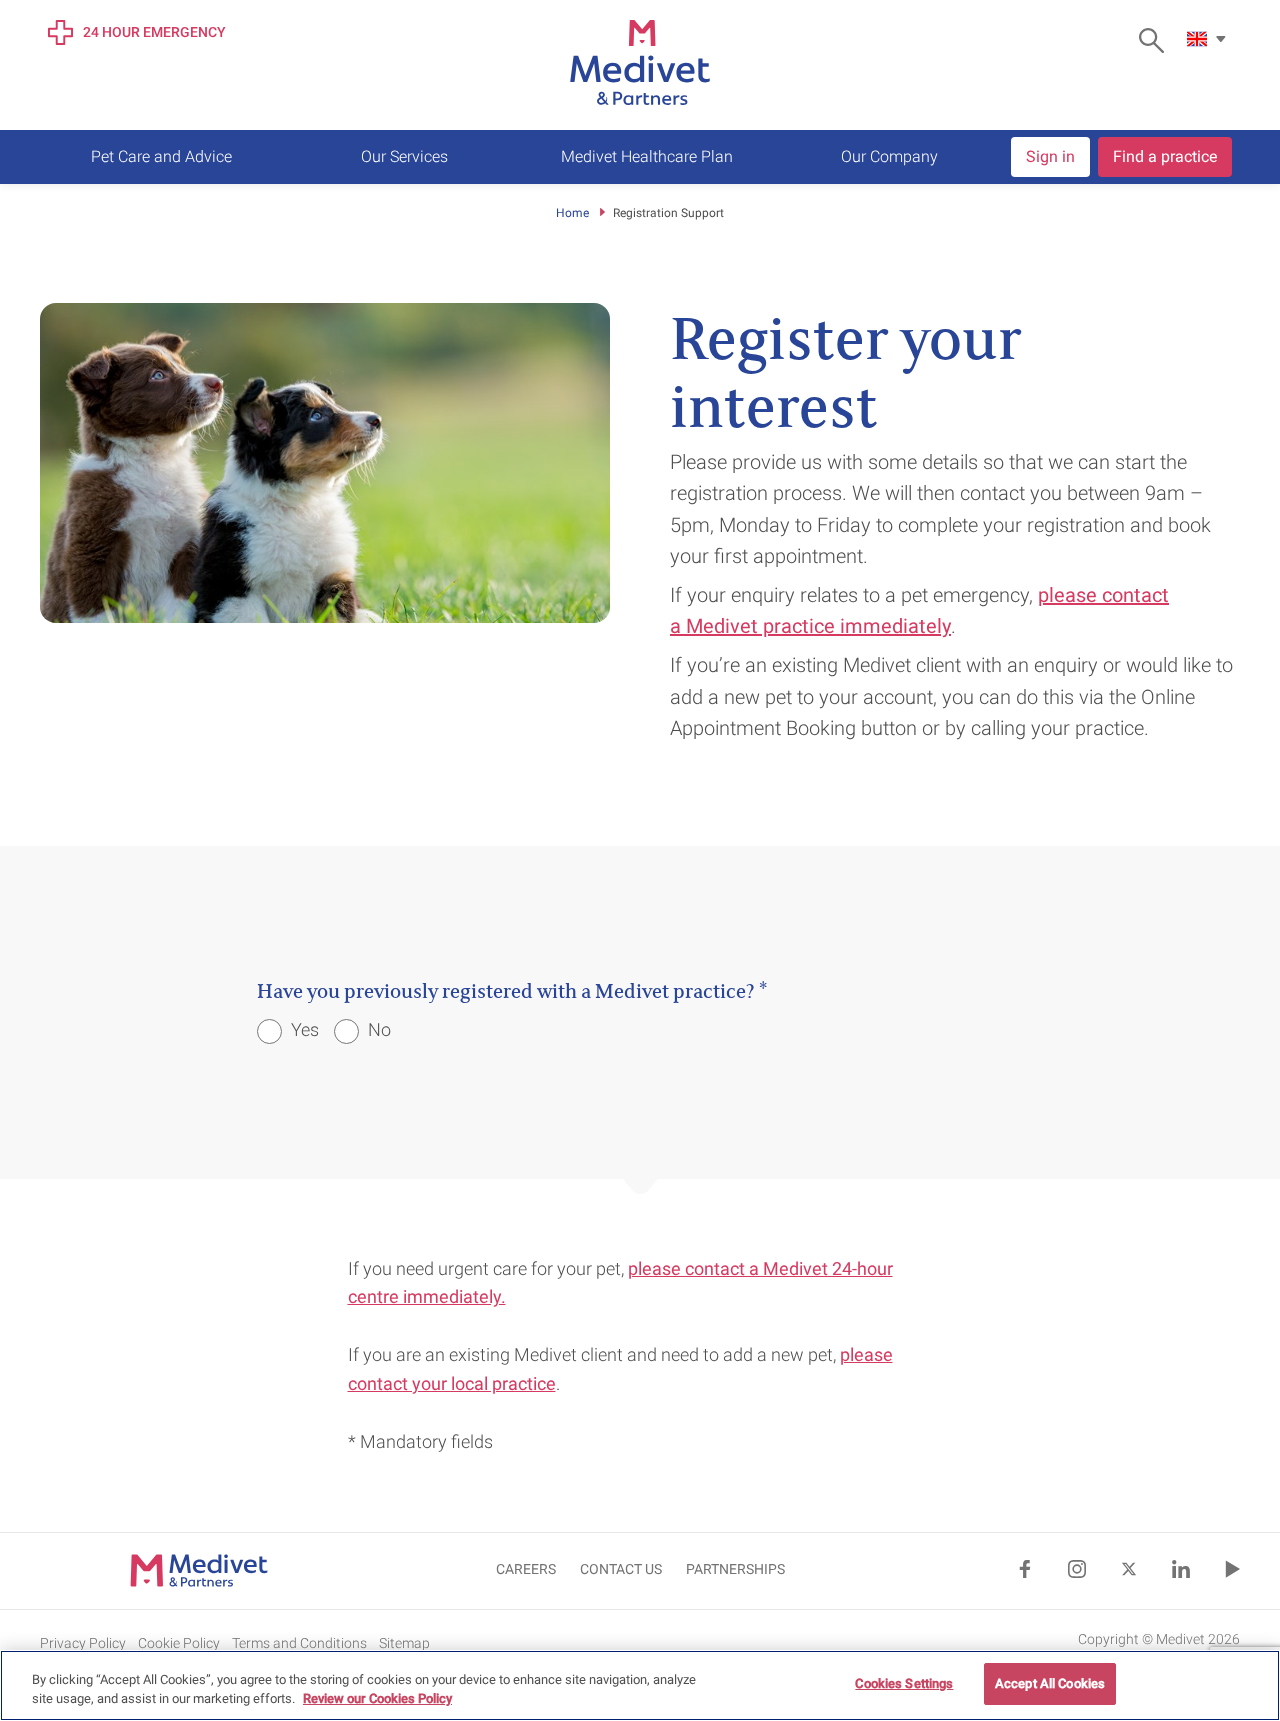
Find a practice (1165, 156)
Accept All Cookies (1050, 1683)
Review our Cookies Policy (377, 1699)
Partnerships (735, 1569)
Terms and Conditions (299, 1643)
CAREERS (526, 1569)
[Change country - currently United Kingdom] (1209, 39)
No (377, 1029)
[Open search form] (1156, 40)
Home (572, 213)
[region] (640, 1685)
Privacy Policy (83, 1643)
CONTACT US (621, 1569)
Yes (303, 1029)
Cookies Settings (904, 1683)
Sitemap (404, 1643)
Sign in (1050, 156)
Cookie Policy (179, 1643)
